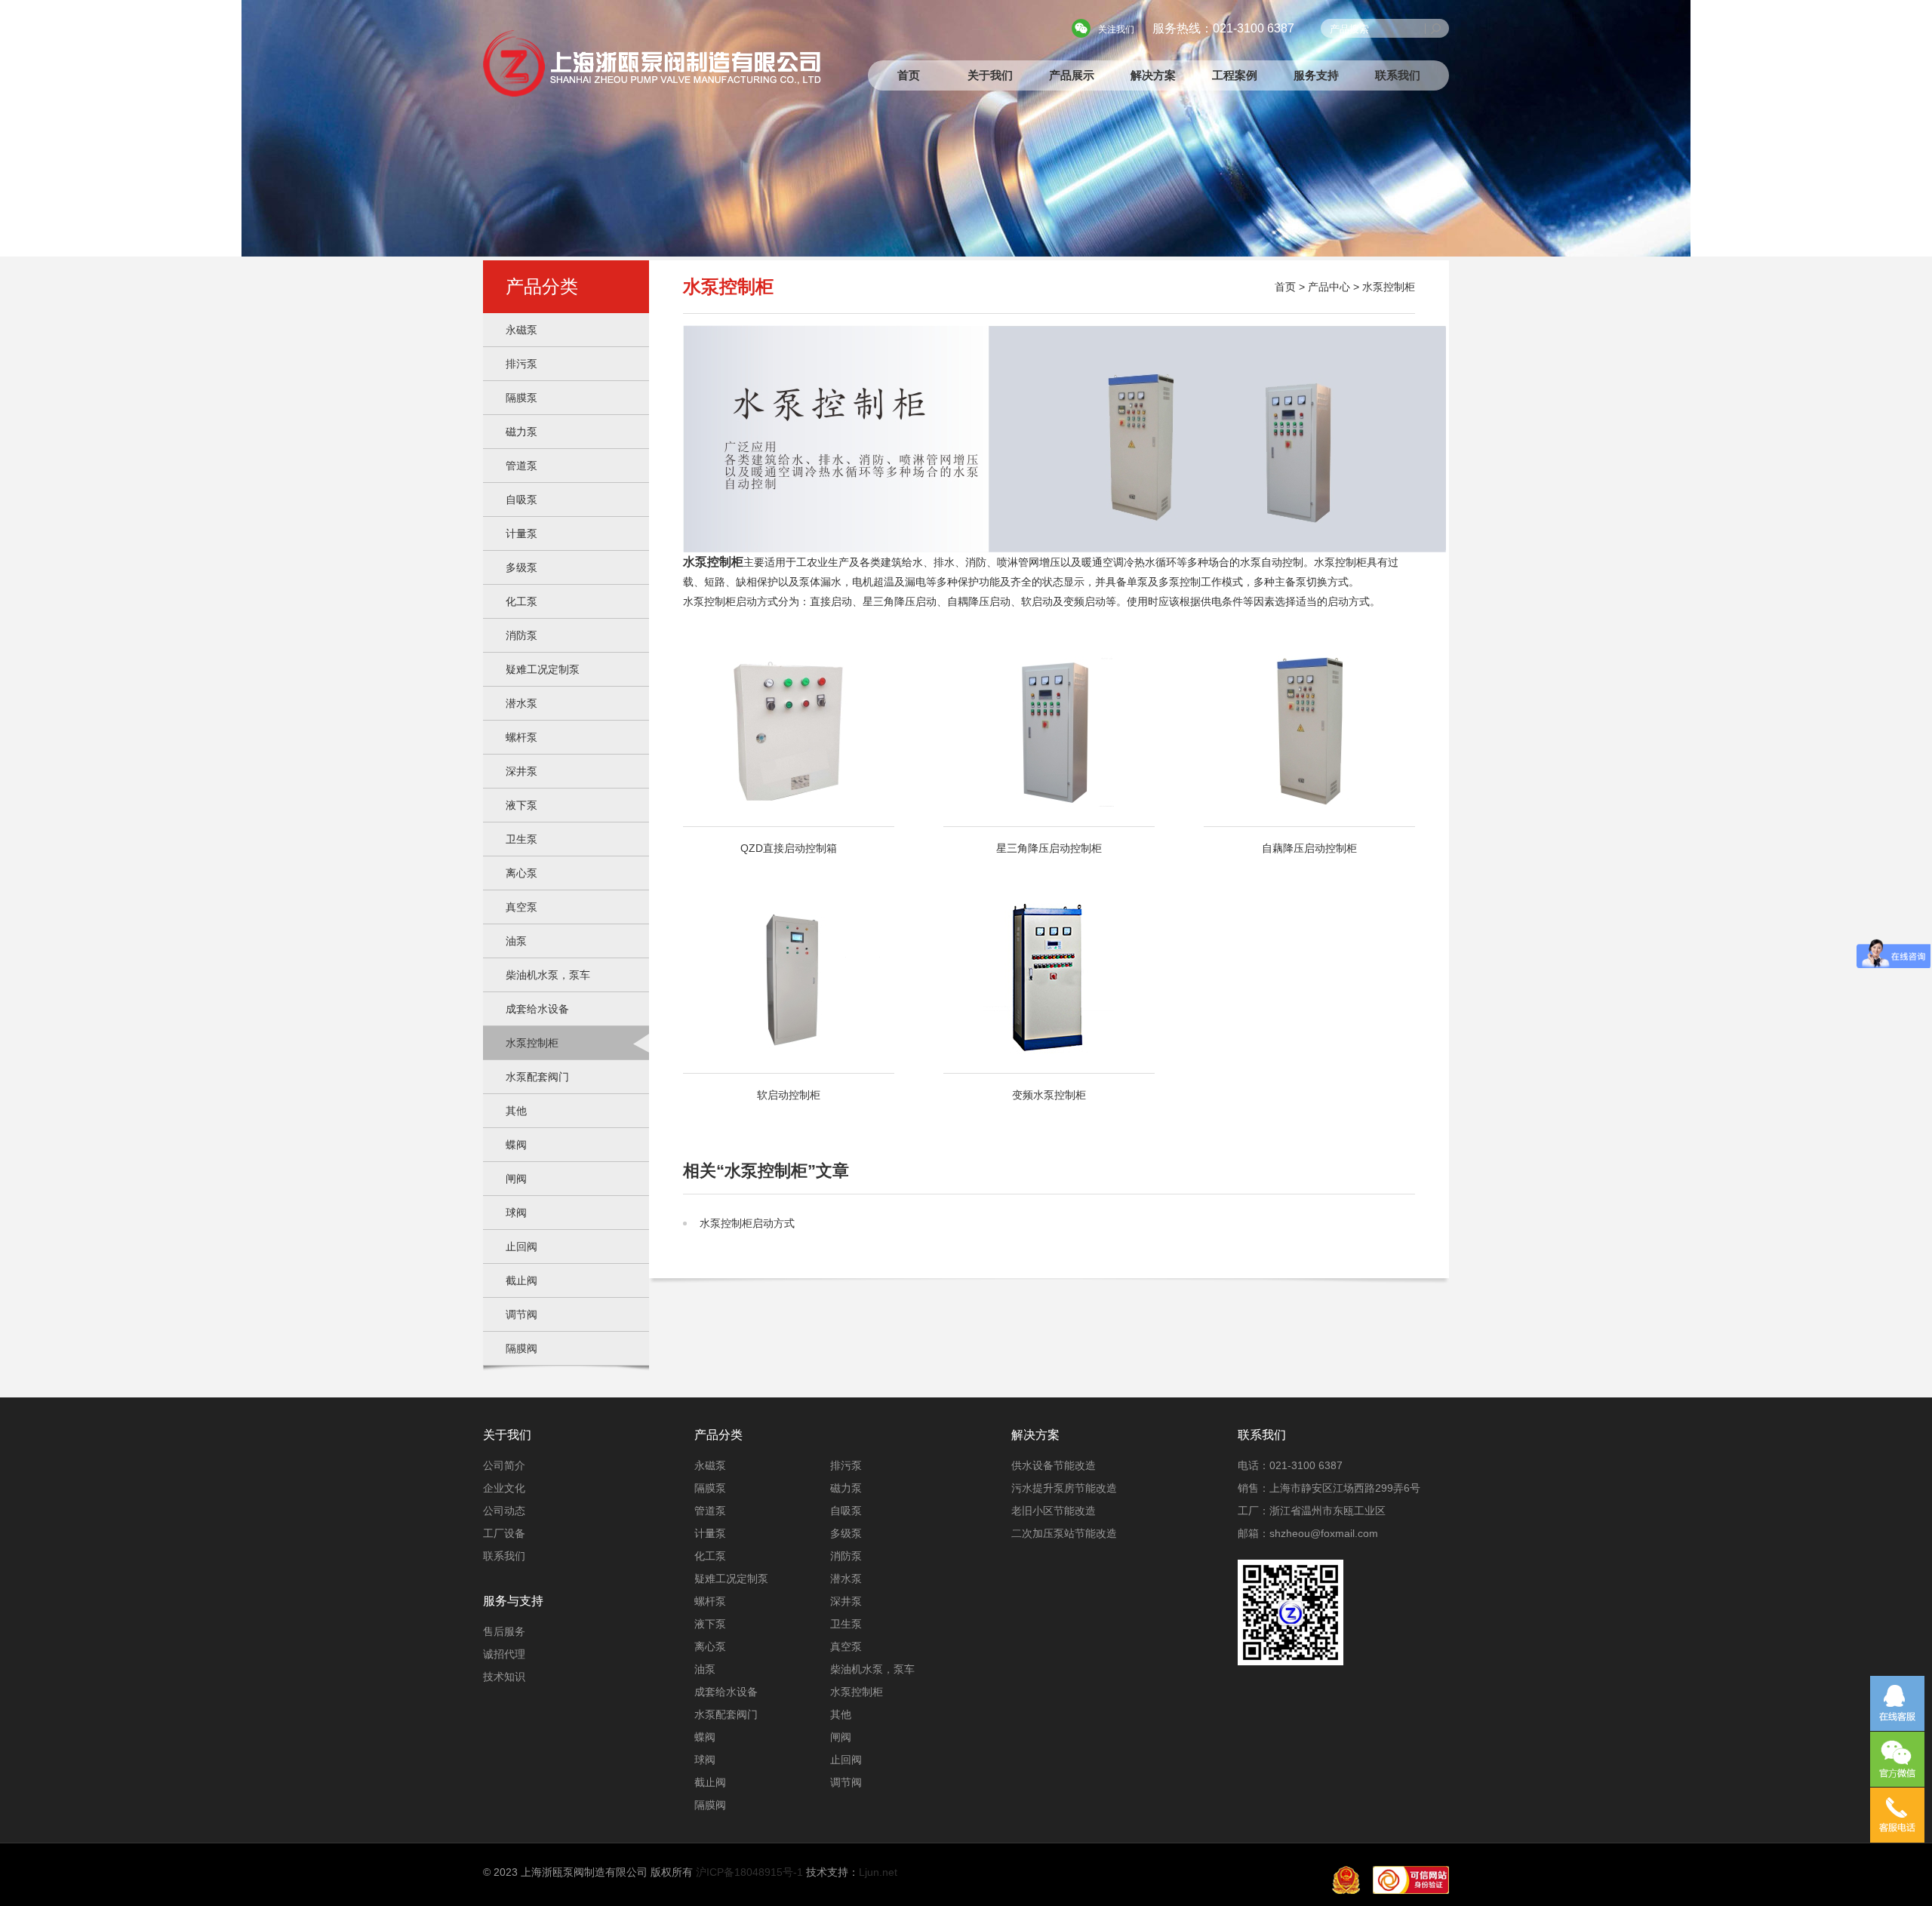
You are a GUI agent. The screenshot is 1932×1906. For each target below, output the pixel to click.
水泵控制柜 (532, 1043)
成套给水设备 (537, 1009)
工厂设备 (504, 1533)
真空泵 (521, 907)
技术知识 (504, 1677)
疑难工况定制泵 (543, 669)
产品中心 (1329, 287)
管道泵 (521, 466)
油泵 (516, 941)
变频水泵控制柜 (1049, 1095)
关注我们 (1116, 29)
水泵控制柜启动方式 (747, 1223)
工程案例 (1235, 75)
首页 (909, 75)
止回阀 (521, 1247)
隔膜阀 (521, 1348)
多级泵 (521, 567)
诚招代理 (504, 1654)
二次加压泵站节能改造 (1064, 1533)
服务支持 (1316, 75)
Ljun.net (878, 1872)
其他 (516, 1111)
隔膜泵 (521, 398)
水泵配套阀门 (537, 1077)
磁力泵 (521, 432)
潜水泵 (521, 703)
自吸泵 (521, 500)
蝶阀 (516, 1145)
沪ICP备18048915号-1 (749, 1872)
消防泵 (521, 635)
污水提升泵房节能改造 (1064, 1488)
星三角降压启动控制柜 (1049, 848)
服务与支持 (513, 1601)
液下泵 (521, 805)
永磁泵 (521, 330)
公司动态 (504, 1511)
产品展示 (1072, 75)
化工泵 (521, 601)
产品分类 (718, 1435)
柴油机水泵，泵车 (548, 975)
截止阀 (521, 1280)
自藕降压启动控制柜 (1309, 848)
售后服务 (504, 1631)
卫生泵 (521, 839)
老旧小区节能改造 (1054, 1511)
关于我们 (990, 75)
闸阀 (516, 1179)
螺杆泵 (521, 737)
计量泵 (521, 533)
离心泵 (521, 873)
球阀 (516, 1213)
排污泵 (521, 364)
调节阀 (521, 1314)
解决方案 (1153, 75)
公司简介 (504, 1465)
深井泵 (521, 771)
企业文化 (504, 1488)
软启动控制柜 (789, 1095)
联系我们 (1398, 75)
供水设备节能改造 (1054, 1465)
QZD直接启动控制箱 (789, 848)
